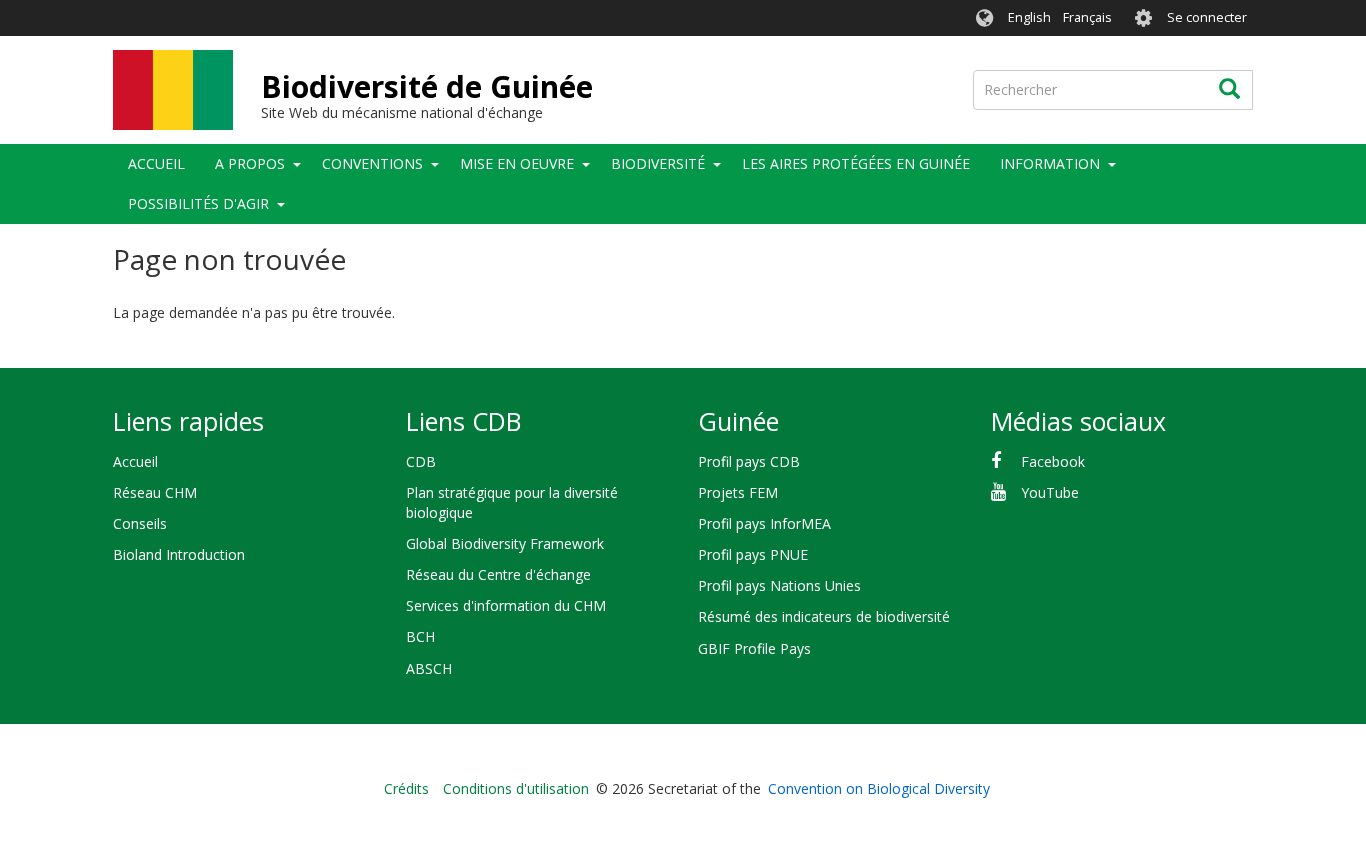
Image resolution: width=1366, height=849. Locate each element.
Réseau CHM (155, 492)
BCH (420, 636)
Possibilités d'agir (198, 203)
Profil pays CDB (749, 461)
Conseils (140, 523)
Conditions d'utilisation (516, 788)
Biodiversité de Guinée (427, 86)
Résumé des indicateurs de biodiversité (824, 616)
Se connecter (1207, 17)
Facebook (1053, 461)
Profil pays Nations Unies (779, 585)
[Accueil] (173, 90)
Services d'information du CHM (506, 605)
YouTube (1050, 492)
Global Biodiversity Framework (505, 543)
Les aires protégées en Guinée (856, 163)
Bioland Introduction (179, 554)
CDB (421, 461)
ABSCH (429, 668)
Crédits (406, 788)
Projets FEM (738, 492)
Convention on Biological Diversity (879, 788)
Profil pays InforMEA (764, 523)
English (1029, 17)
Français (1087, 17)
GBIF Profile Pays (754, 648)
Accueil (156, 163)
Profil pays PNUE (753, 554)
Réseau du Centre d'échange (498, 574)
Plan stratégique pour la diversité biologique (512, 502)
